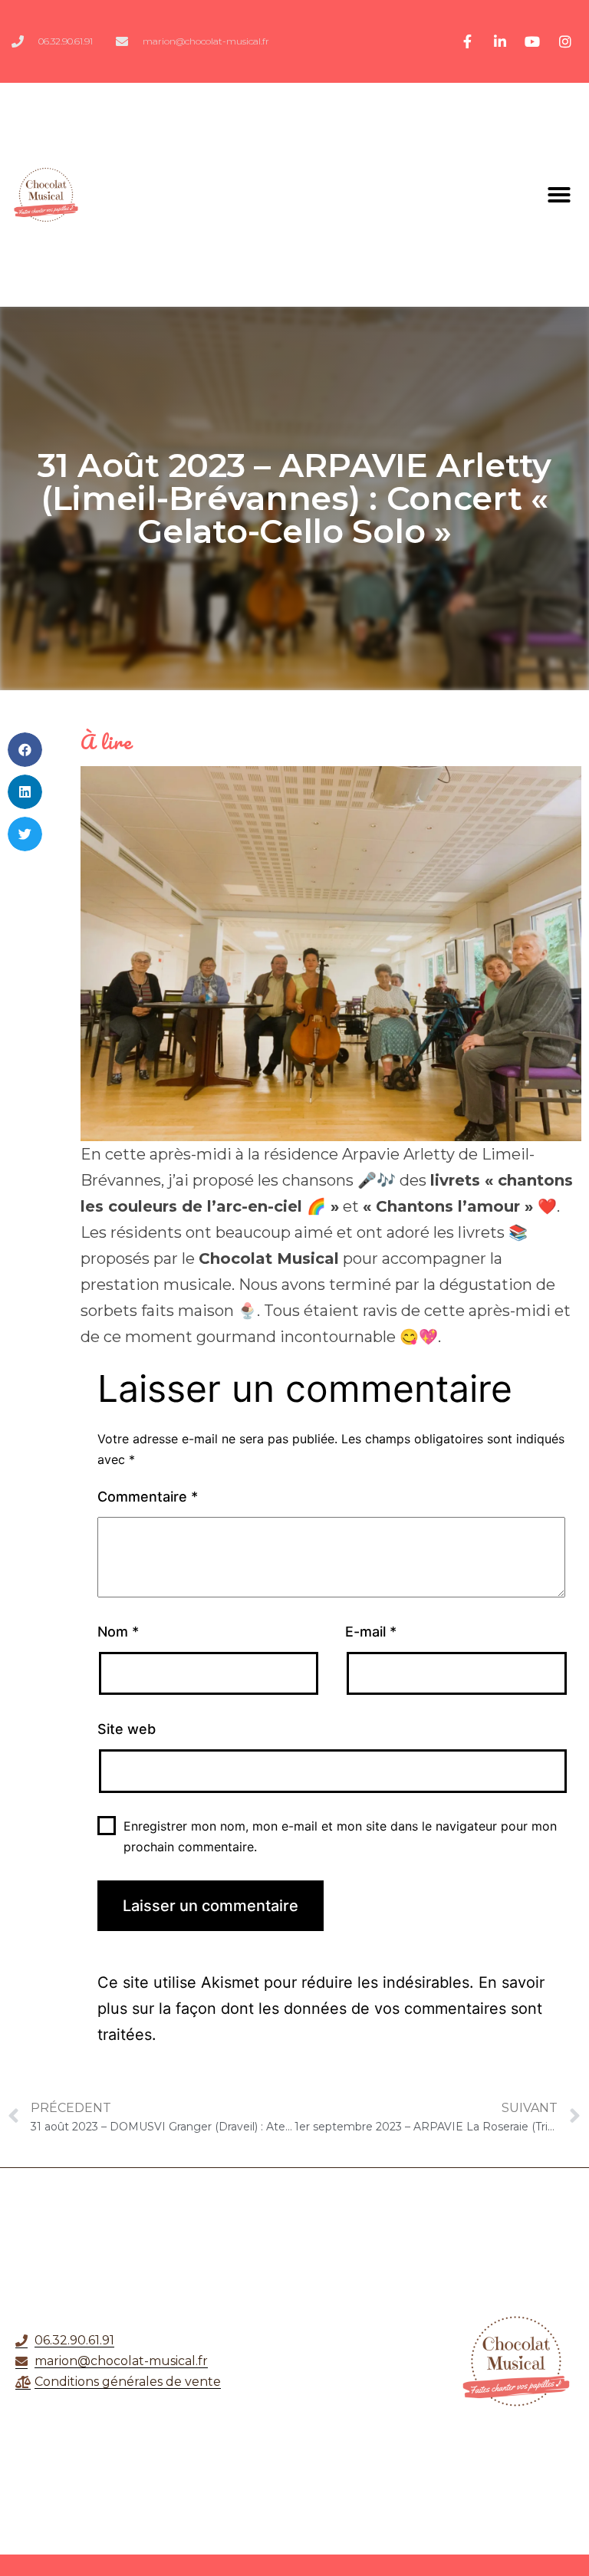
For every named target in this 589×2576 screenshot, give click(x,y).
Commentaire (148, 1497)
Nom (118, 1632)
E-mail (371, 1632)
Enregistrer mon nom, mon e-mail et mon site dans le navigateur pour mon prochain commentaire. (340, 1836)
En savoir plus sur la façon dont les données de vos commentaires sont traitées (321, 2008)
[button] (559, 195)
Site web (127, 1729)
